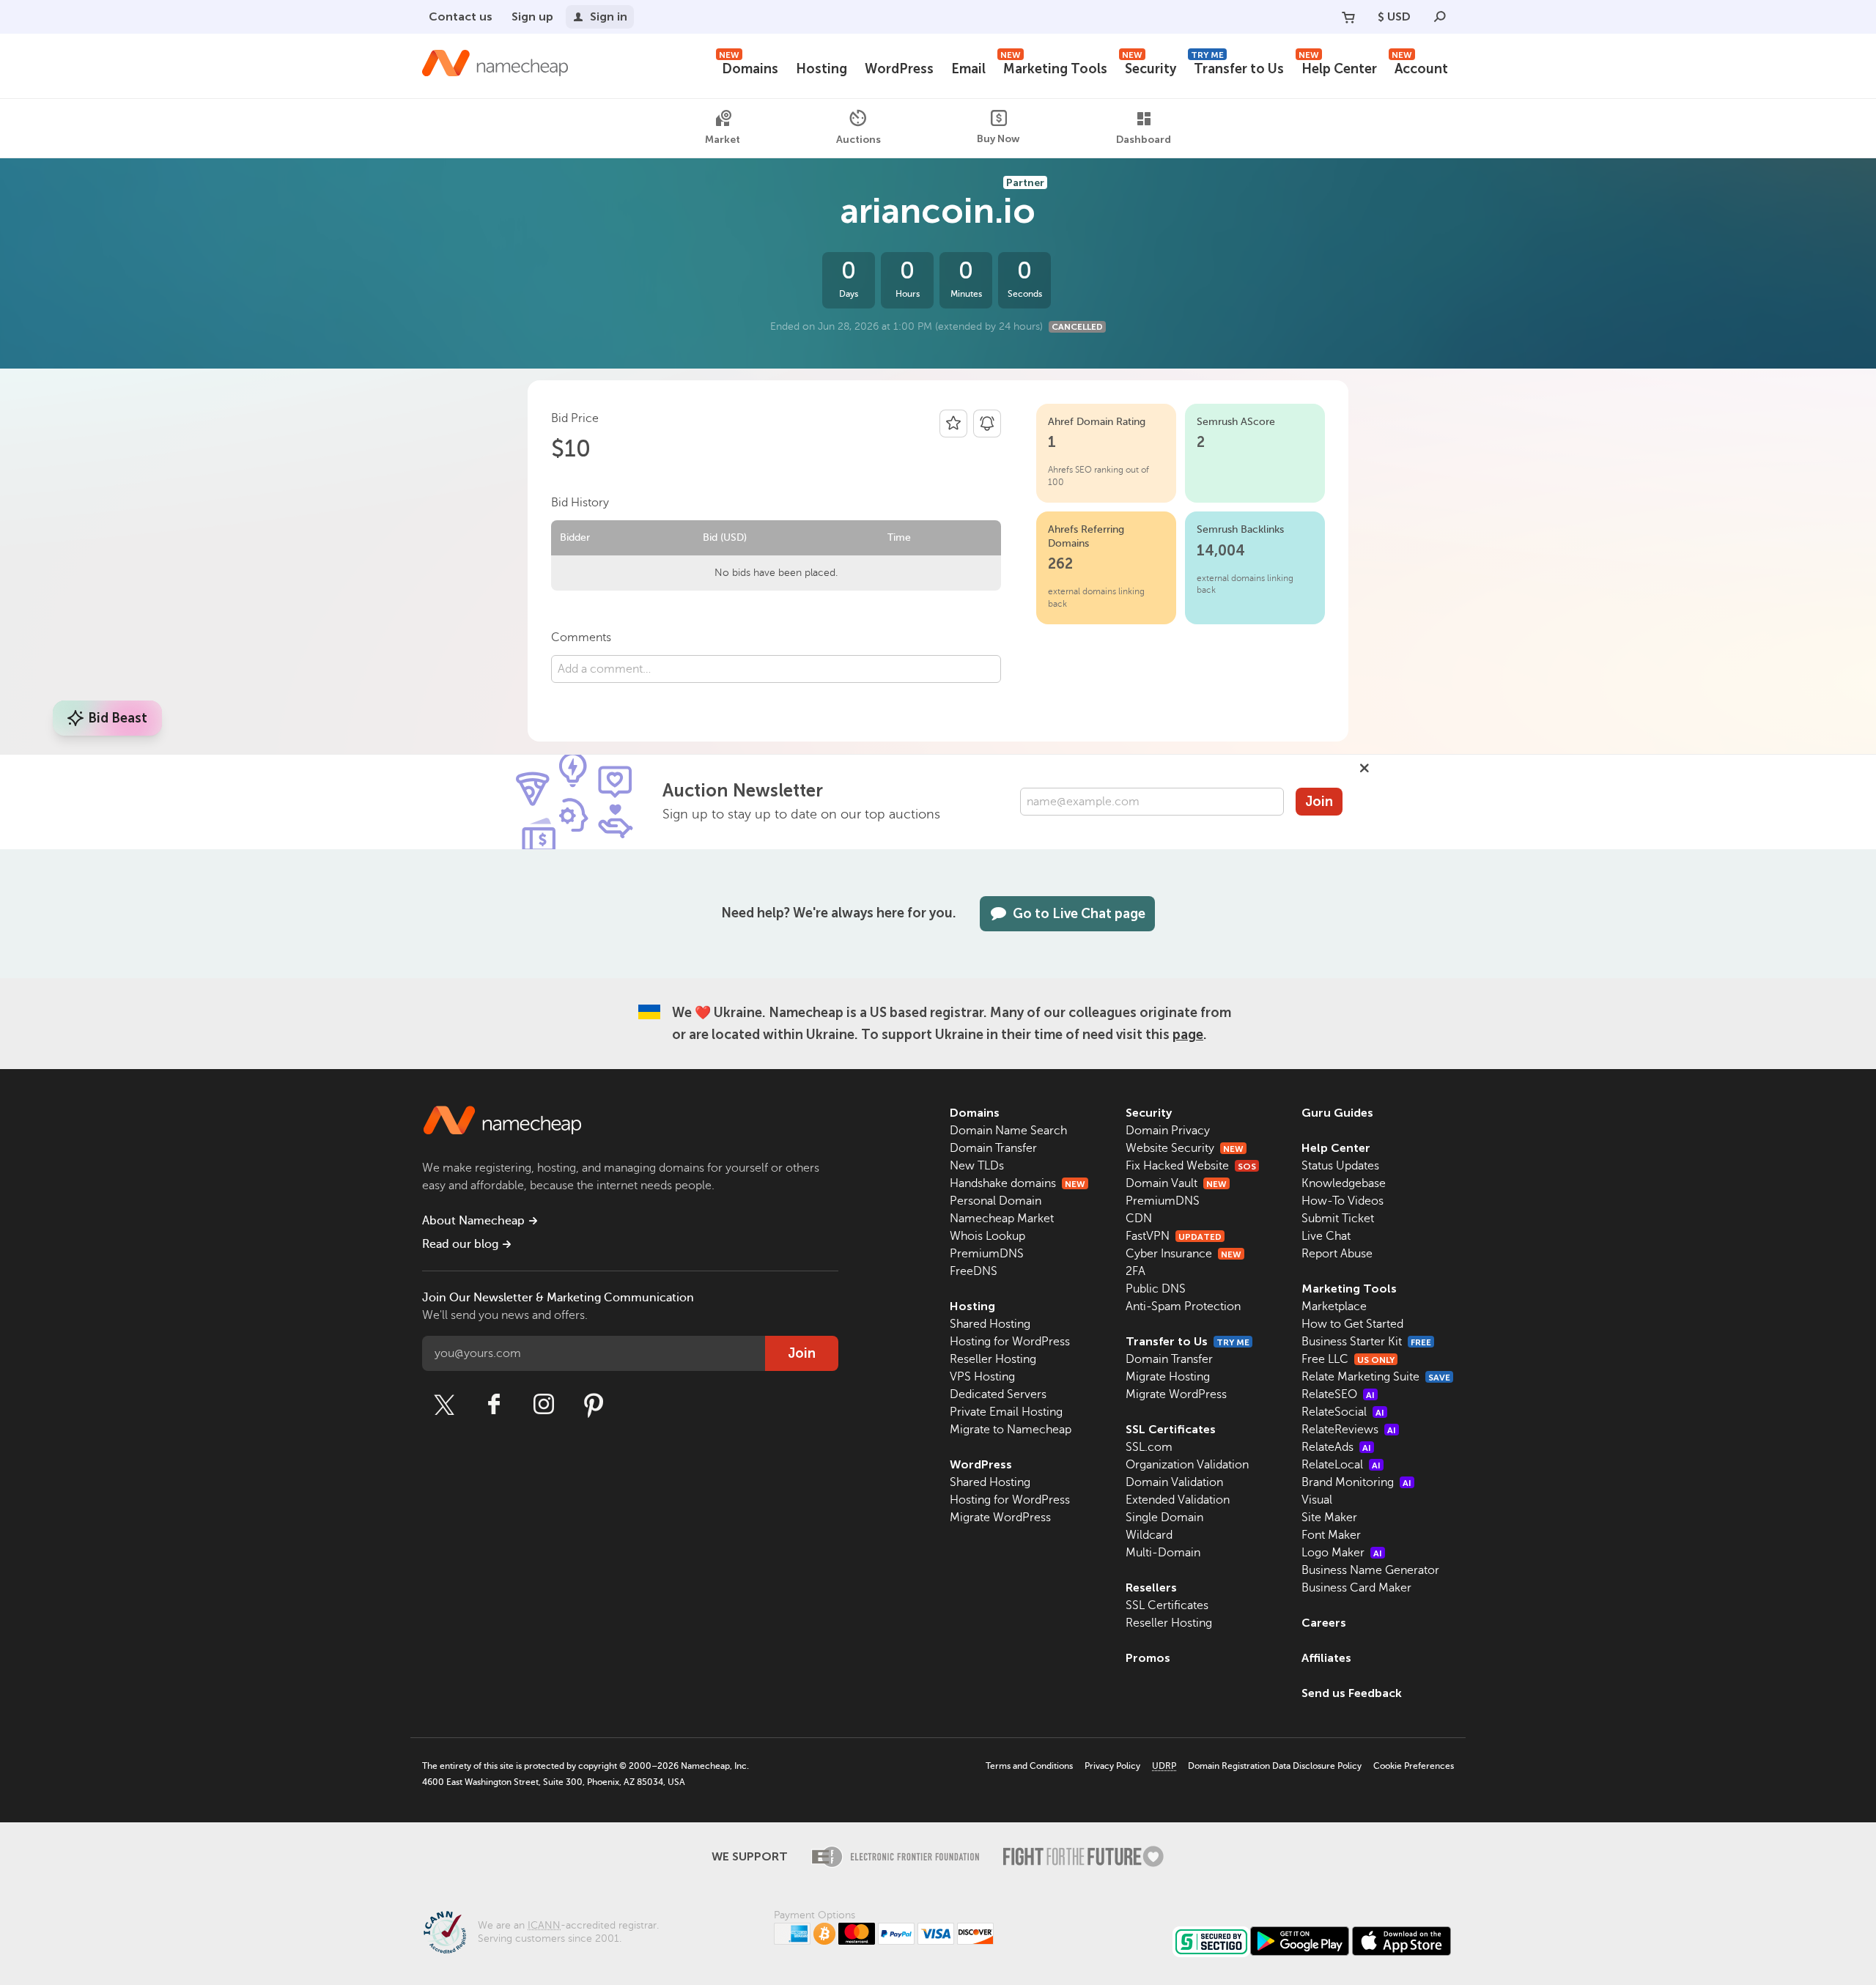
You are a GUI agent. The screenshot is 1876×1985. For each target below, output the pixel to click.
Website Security (1185, 1148)
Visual (1317, 1500)
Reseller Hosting (993, 1359)
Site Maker (1329, 1518)
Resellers (1151, 1587)
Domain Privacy (1168, 1131)
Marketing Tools (1054, 67)
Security (1149, 67)
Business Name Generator (1370, 1570)
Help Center (1338, 67)
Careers (1324, 1623)
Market (723, 140)
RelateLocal (1341, 1465)
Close (1364, 768)
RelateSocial (1343, 1412)
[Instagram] (544, 1405)
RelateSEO (1338, 1394)
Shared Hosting (990, 1324)
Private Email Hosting (1006, 1412)
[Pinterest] (594, 1405)
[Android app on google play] (1300, 1941)
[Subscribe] (987, 424)
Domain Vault (1176, 1183)
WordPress (899, 69)
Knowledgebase (1344, 1183)
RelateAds (1336, 1447)
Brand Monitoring (1356, 1482)
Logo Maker (1342, 1553)
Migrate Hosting (1168, 1377)
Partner (1025, 183)
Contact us (461, 16)
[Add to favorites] (953, 424)
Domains (749, 67)
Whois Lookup (987, 1236)
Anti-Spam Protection (1183, 1306)
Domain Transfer (993, 1148)
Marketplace (1334, 1306)
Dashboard (1144, 140)
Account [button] (1420, 67)
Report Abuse (1337, 1254)
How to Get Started (1352, 1324)
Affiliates (1326, 1658)
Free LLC (1348, 1359)
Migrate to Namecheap (1011, 1430)
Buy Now (998, 138)
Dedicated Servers (998, 1394)
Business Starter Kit (1366, 1342)
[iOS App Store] (1402, 1941)
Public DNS (1156, 1289)
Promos (1148, 1658)
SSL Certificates (1171, 1429)
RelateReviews (1349, 1430)
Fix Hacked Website (1191, 1166)
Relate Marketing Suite (1376, 1377)
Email (968, 69)
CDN (1139, 1219)
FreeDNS (974, 1271)
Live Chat (1326, 1236)
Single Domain (1164, 1518)
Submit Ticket (1338, 1219)
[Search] (1440, 17)
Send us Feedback (1352, 1693)
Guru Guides (1337, 1113)
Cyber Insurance (1183, 1254)
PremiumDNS (987, 1254)
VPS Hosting (982, 1377)
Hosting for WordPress (1010, 1342)
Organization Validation (1187, 1465)
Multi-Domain (1163, 1553)
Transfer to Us (1237, 67)
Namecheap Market (1002, 1219)
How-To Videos (1343, 1201)
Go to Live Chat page (1079, 914)
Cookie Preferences (1414, 1766)
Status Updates (1340, 1166)
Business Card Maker (1356, 1588)
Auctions (858, 139)
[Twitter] (444, 1405)
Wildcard (1149, 1535)
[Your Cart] (1348, 17)
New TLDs (977, 1166)
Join (1319, 802)
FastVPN (1174, 1236)
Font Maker (1331, 1535)
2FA (1135, 1271)
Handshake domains (1018, 1183)
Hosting (821, 69)
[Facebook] (494, 1405)
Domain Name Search (1008, 1131)
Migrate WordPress (1000, 1518)
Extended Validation (1178, 1500)
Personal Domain (996, 1201)
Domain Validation (1174, 1482)
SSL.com (1149, 1447)
